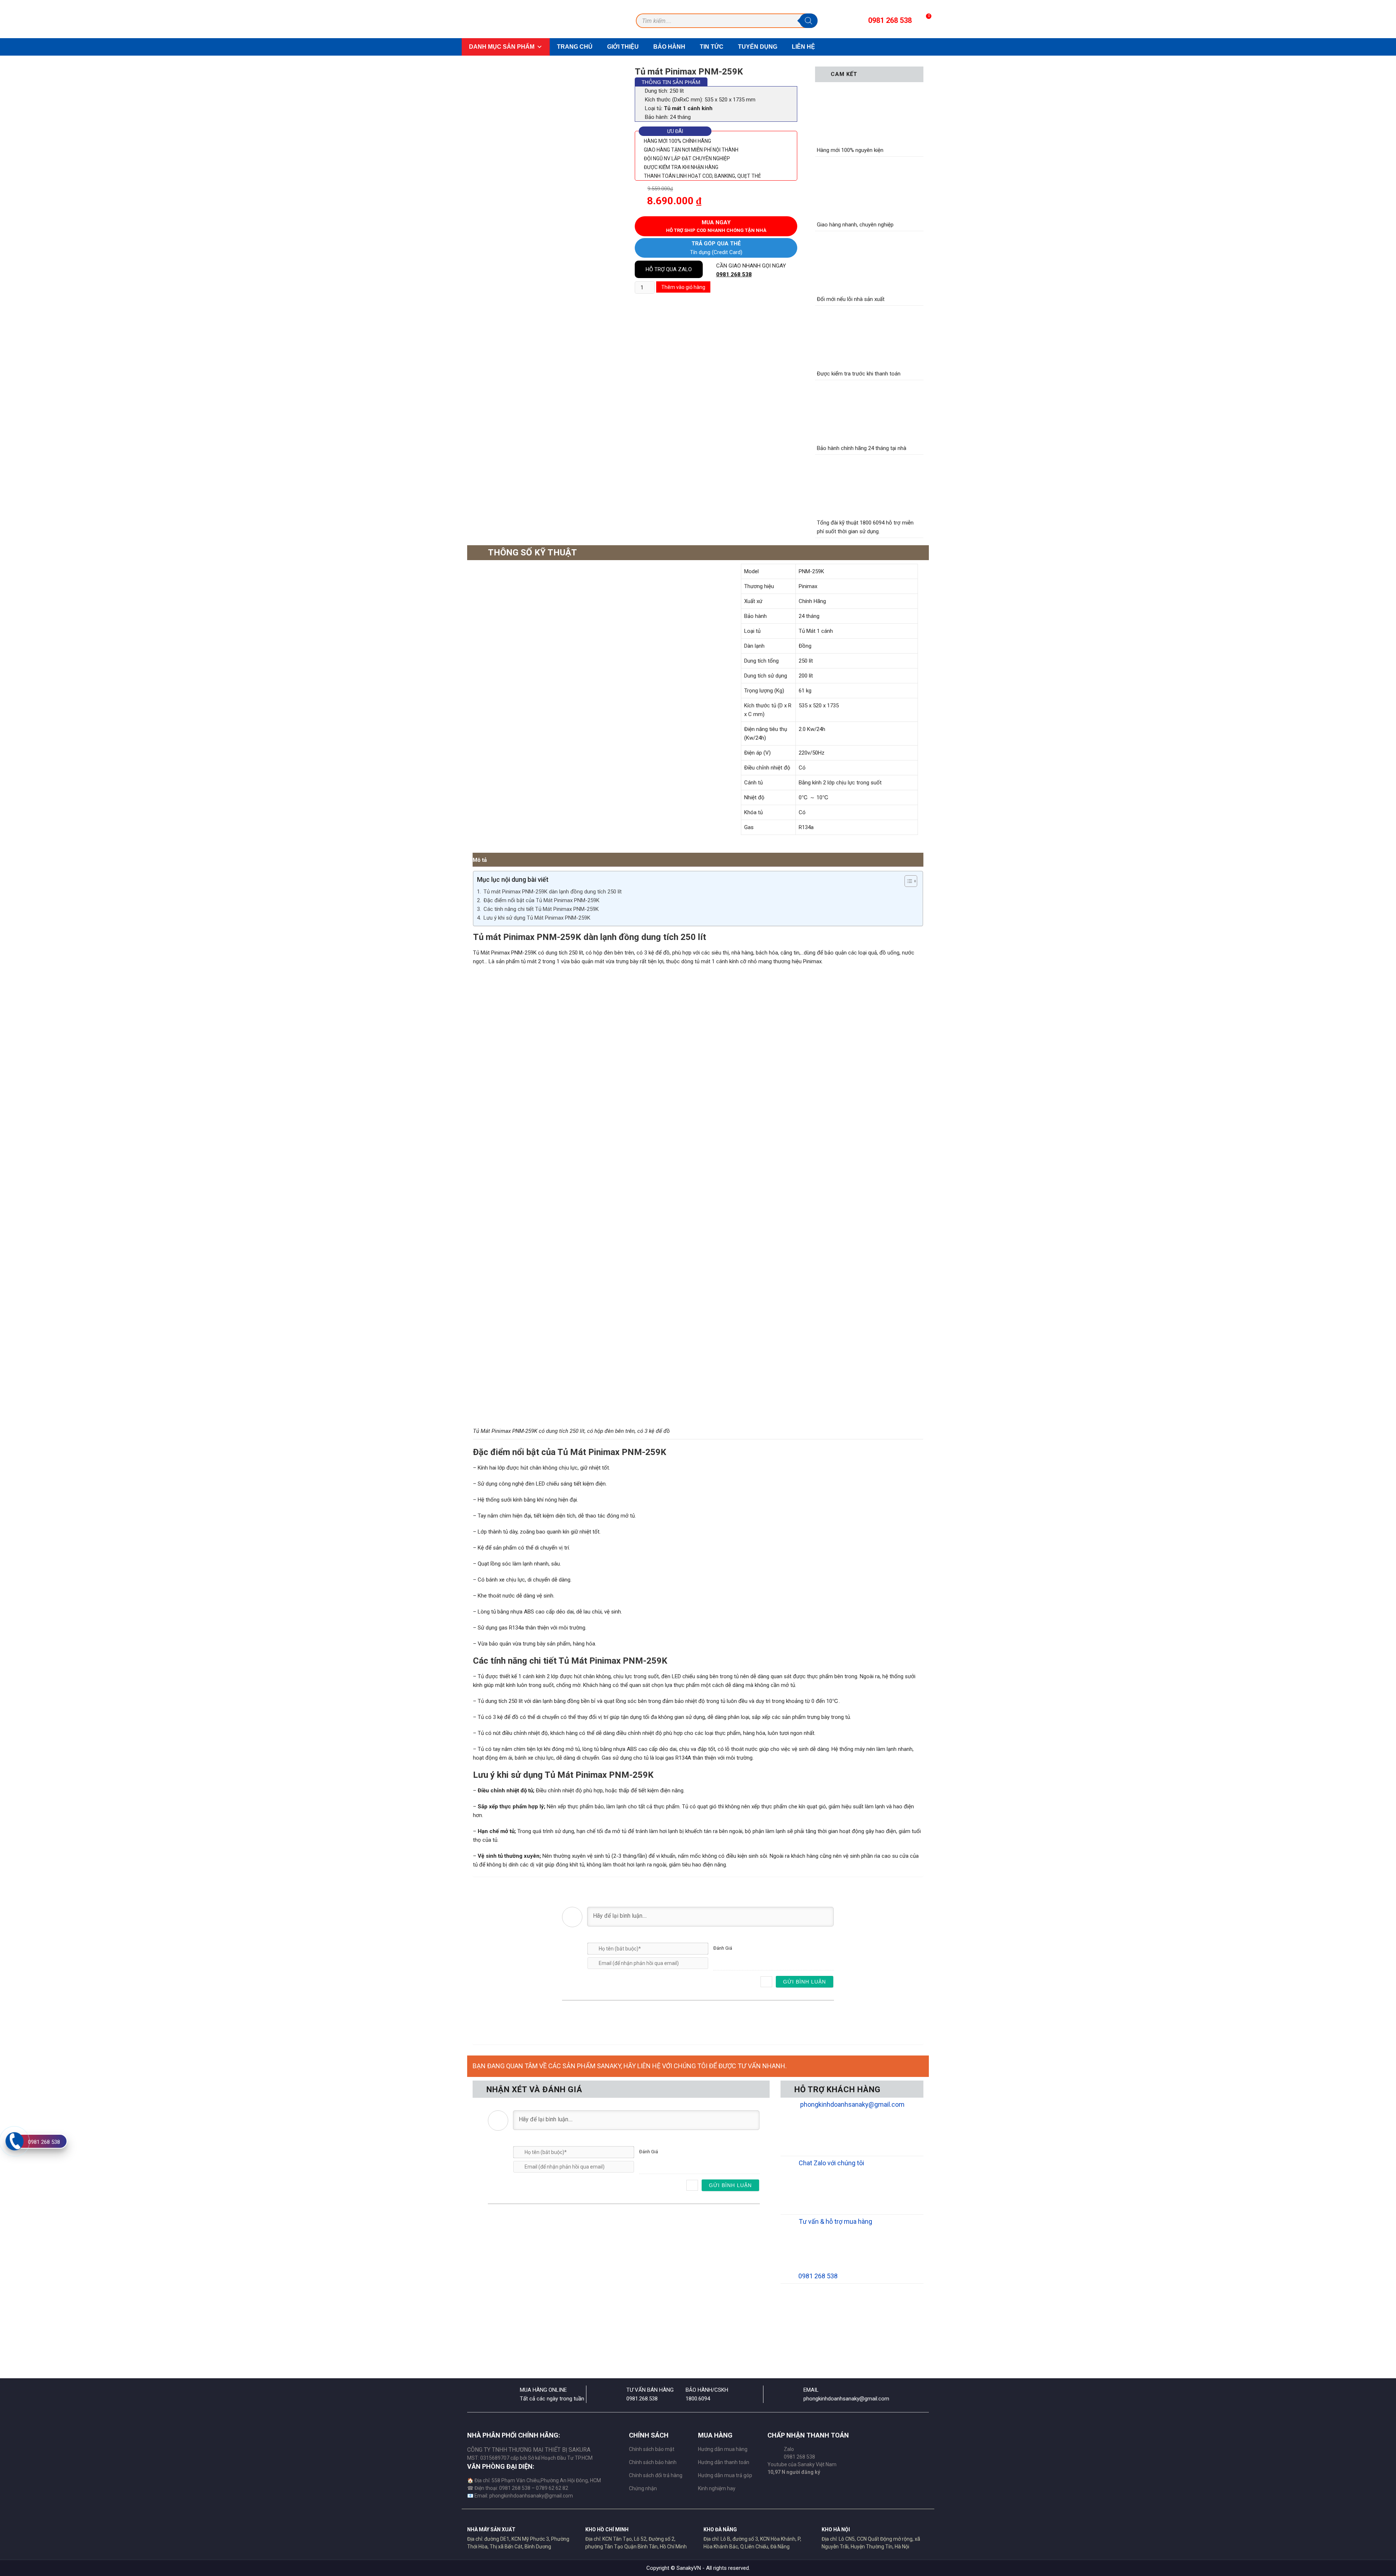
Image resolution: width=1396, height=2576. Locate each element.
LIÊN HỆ (803, 47)
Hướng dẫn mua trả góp (725, 2475)
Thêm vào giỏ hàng (683, 287)
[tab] (480, 860)
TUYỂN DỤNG (758, 47)
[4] (737, 1959)
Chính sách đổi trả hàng (656, 2475)
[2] (723, 1959)
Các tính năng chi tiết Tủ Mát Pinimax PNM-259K (541, 909)
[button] (907, 881)
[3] (730, 1959)
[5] (745, 1959)
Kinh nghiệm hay (717, 2488)
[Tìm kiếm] (809, 21)
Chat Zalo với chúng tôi (831, 2163)
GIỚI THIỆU (623, 47)
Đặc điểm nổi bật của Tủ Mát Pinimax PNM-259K (541, 900)
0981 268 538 (734, 274)
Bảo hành (669, 47)
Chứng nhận (643, 2488)
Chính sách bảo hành (653, 2462)
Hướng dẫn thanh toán (724, 2462)
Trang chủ (575, 47)
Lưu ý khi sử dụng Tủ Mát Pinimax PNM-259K (537, 918)
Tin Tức (712, 47)
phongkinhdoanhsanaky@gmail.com (852, 2104)
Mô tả (480, 860)
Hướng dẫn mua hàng (723, 2449)
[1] (715, 1959)
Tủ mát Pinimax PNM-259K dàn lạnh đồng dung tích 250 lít (553, 892)
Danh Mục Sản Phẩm (502, 47)
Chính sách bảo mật (652, 2449)
